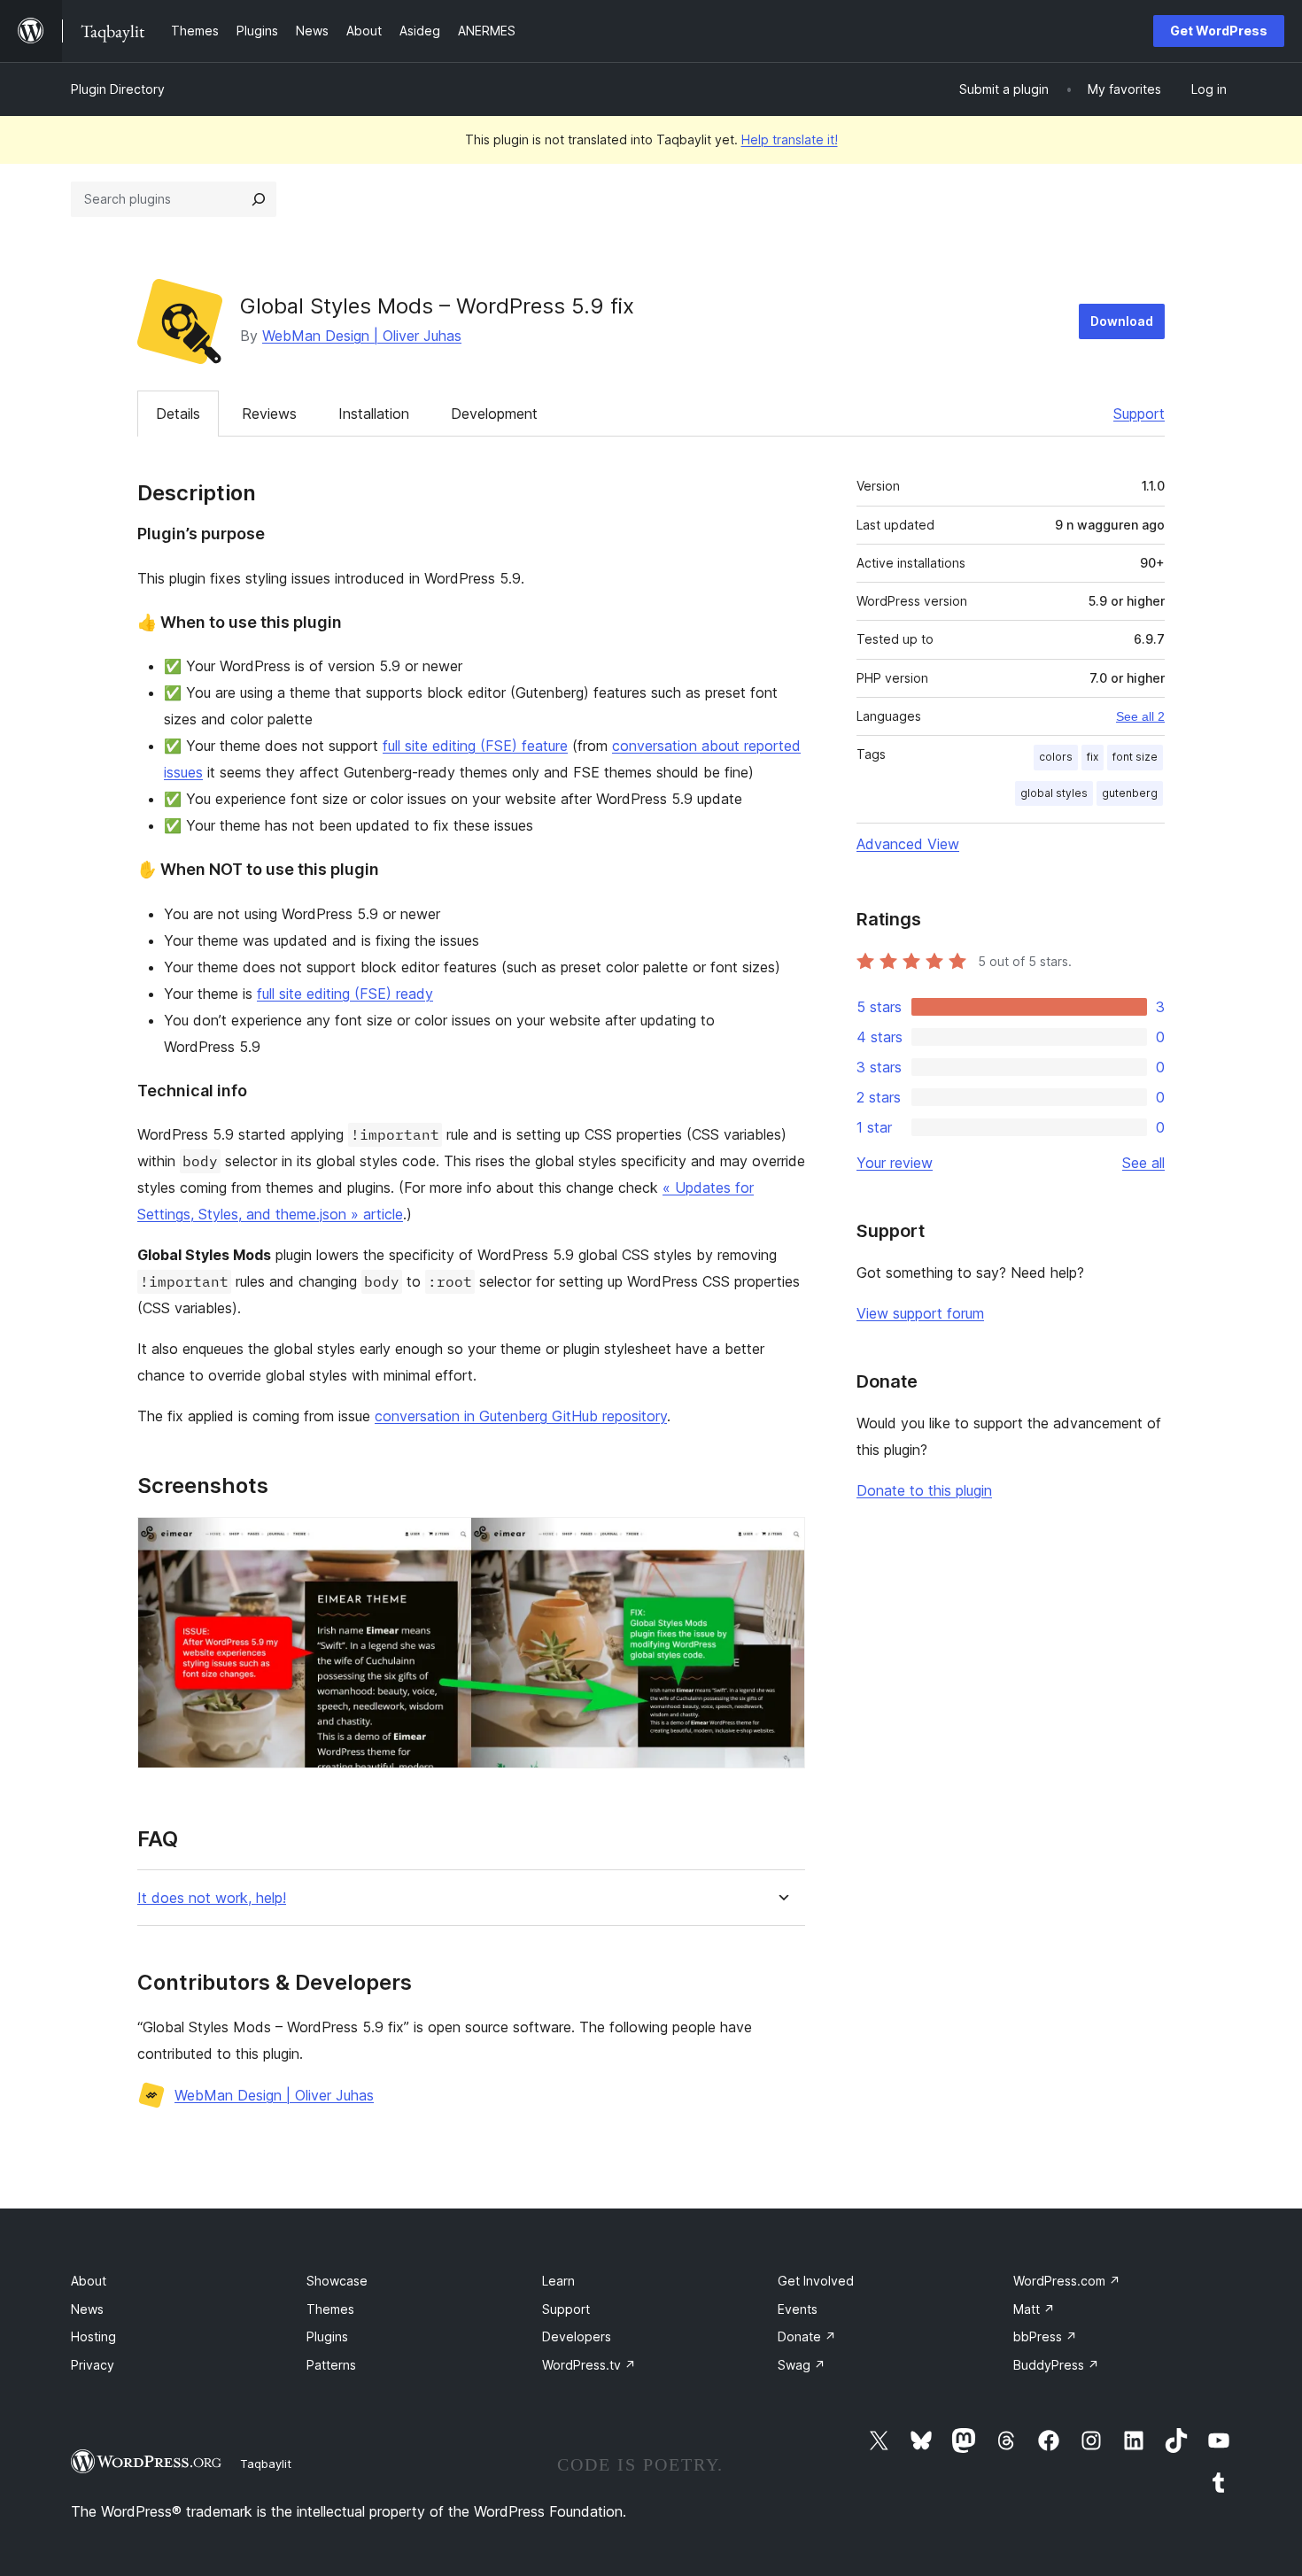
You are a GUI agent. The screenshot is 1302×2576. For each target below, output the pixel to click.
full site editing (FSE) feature (475, 746)
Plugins (327, 2336)
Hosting (93, 2336)
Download (1122, 321)
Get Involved (816, 2281)
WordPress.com (1067, 2281)
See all (1143, 1163)
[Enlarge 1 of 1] (781, 1541)
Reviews (269, 414)
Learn (558, 2281)
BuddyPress (1056, 2365)
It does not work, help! (212, 1898)
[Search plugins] (259, 199)
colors (1056, 757)
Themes (330, 2309)
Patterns (331, 2365)
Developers (577, 2336)
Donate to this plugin (924, 1490)
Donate (807, 2336)
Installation (374, 414)
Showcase (337, 2281)
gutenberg (1130, 793)
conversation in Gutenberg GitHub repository (521, 1416)
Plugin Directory (118, 89)
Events (798, 2309)
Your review (895, 1163)
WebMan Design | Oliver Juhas (362, 336)
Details (178, 414)
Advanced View (908, 844)
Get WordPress (1219, 31)
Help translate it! (790, 139)
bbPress (1045, 2336)
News (87, 2309)
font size (1135, 757)
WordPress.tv (589, 2365)
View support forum (920, 1313)
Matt (1034, 2309)
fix (1093, 757)
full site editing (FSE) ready (345, 994)
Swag (802, 2365)
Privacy (93, 2365)
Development (494, 414)
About (89, 2281)
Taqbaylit (266, 2464)
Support (1139, 414)
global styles (1054, 793)
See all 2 (1140, 716)
